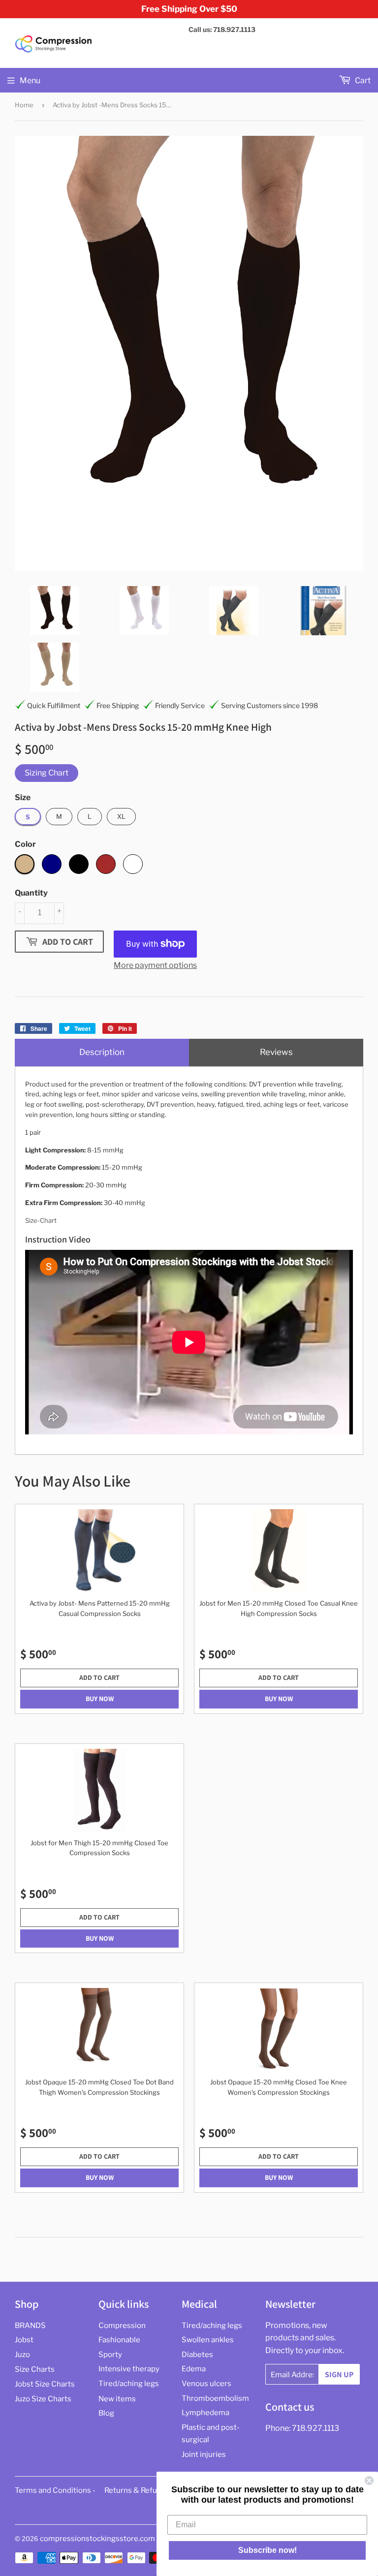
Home (24, 105)
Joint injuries (204, 2454)
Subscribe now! (268, 2550)
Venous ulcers (206, 2384)
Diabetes (197, 2355)
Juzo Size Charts (43, 2399)
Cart (362, 80)
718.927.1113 (315, 2428)
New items (117, 2399)
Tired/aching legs (129, 2384)
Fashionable (119, 2340)
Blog (106, 2413)
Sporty (110, 2355)
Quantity (31, 893)
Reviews (276, 1052)
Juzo (22, 2355)
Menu (30, 80)
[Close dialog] (369, 2481)
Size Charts (35, 2369)
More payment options (155, 965)
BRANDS (30, 2326)
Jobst (24, 2340)
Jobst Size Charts (45, 2384)
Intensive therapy (129, 2369)
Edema (194, 2369)
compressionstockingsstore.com (97, 2539)
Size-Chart (41, 1220)
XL (121, 816)
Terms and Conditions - (55, 2490)
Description (102, 1052)
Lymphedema (205, 2413)
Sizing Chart (47, 773)
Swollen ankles (208, 2340)
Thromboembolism (215, 2398)
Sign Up (339, 2374)
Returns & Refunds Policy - (150, 2490)
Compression (122, 2326)
